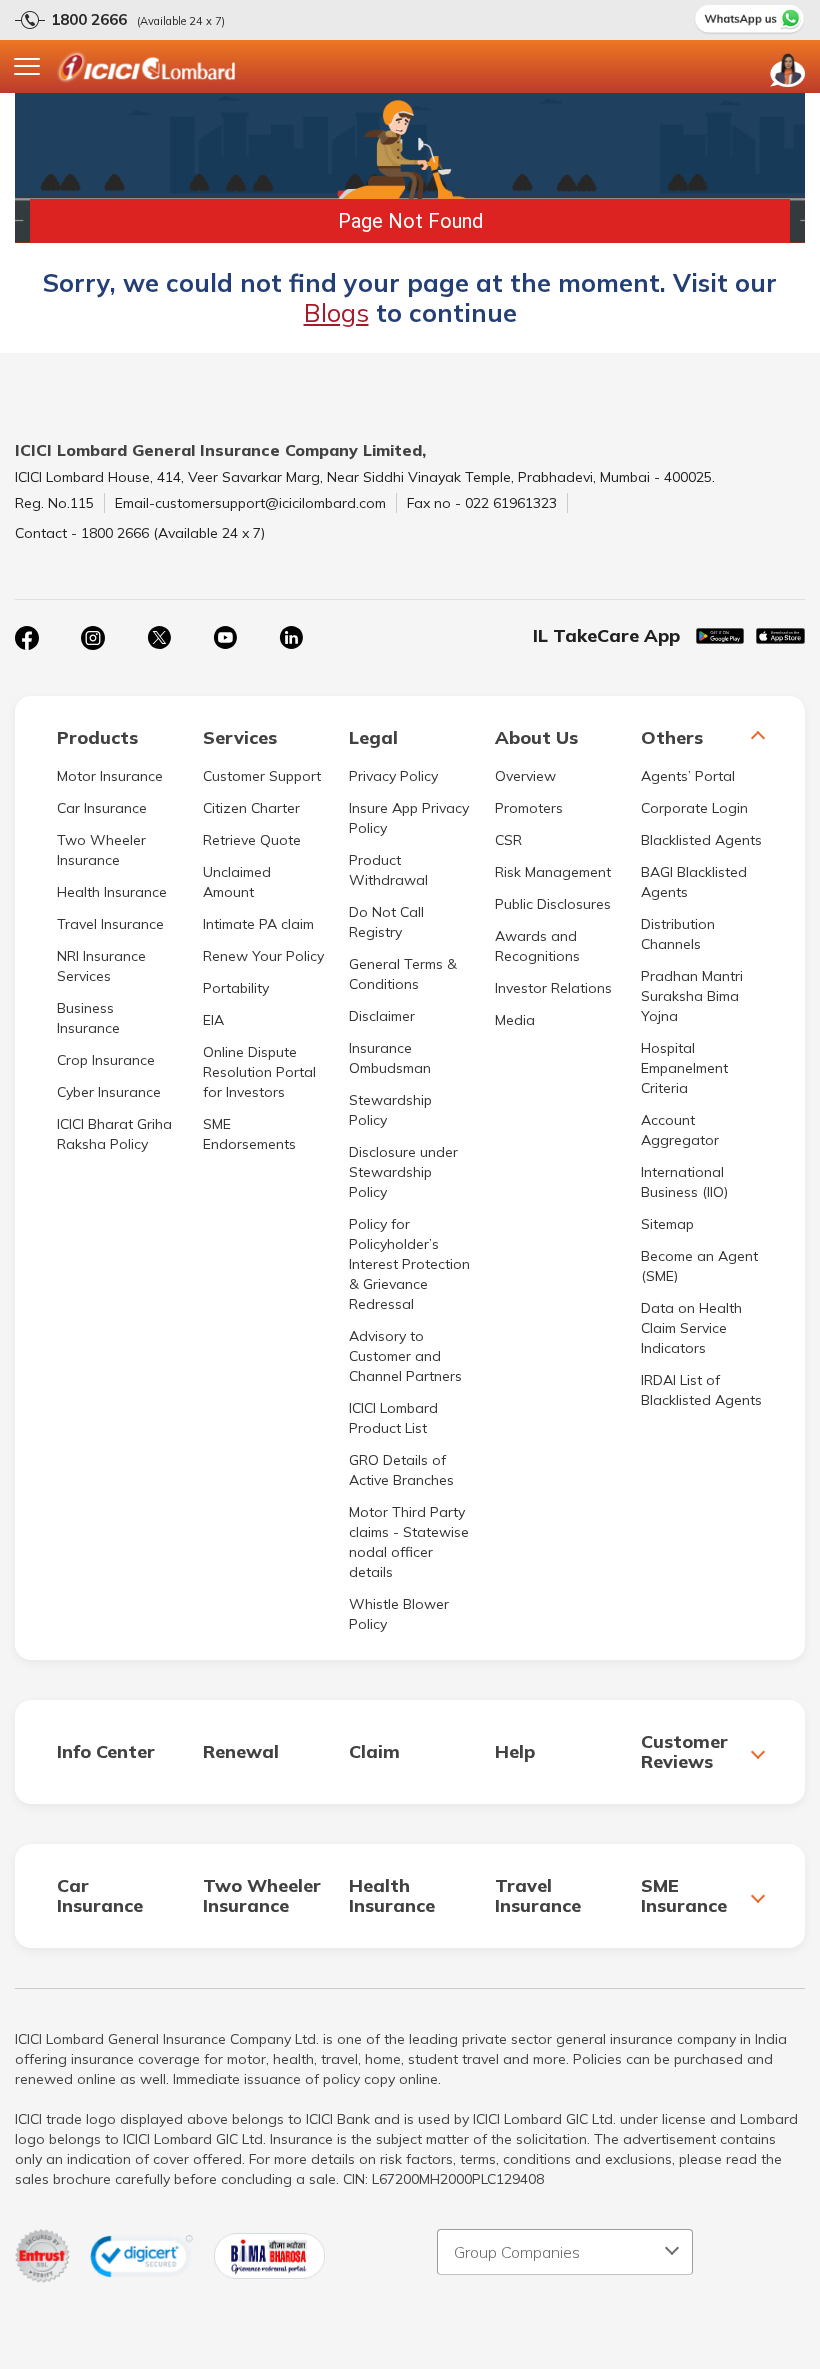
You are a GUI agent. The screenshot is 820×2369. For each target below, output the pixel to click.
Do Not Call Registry (386, 922)
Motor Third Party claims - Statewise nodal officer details (409, 1542)
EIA (213, 1020)
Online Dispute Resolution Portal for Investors (259, 1072)
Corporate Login (694, 808)
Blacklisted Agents (701, 840)
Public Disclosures (553, 904)
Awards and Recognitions (537, 946)
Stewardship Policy (390, 1110)
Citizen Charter (251, 808)
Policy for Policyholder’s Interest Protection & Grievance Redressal (409, 1264)
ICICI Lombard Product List (393, 1418)
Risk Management (553, 872)
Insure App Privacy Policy (409, 818)
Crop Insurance (106, 1060)
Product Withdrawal (388, 870)
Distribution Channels (678, 934)
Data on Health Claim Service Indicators (691, 1328)
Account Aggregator (680, 1130)
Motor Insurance (110, 776)
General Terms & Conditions (403, 974)
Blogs (336, 313)
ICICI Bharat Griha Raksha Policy (114, 1134)
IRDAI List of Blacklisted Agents (701, 1390)
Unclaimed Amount (237, 882)
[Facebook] (27, 638)
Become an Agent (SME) (699, 1266)
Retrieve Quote (252, 840)
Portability (236, 988)
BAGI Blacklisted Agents (694, 882)
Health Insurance (112, 892)
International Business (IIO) (684, 1182)
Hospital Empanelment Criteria (684, 1068)
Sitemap (667, 1224)
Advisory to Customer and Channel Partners (405, 1356)
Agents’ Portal (688, 776)
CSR (508, 840)
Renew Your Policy (263, 956)
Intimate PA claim (258, 924)
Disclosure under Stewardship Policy (403, 1172)
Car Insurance (102, 808)
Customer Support (262, 776)
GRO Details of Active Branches (401, 1470)
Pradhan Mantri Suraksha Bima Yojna (692, 996)
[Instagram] (93, 638)
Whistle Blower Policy (399, 1614)
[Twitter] (159, 638)
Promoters (529, 808)
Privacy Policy (393, 776)
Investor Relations (553, 988)
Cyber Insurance (109, 1092)
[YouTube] (225, 638)
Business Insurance (88, 1018)
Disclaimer (382, 1016)
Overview (525, 776)
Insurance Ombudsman (390, 1058)
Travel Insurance (110, 924)
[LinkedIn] (291, 638)
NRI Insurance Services (101, 966)
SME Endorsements (249, 1134)
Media (515, 1020)
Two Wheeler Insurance (101, 850)
